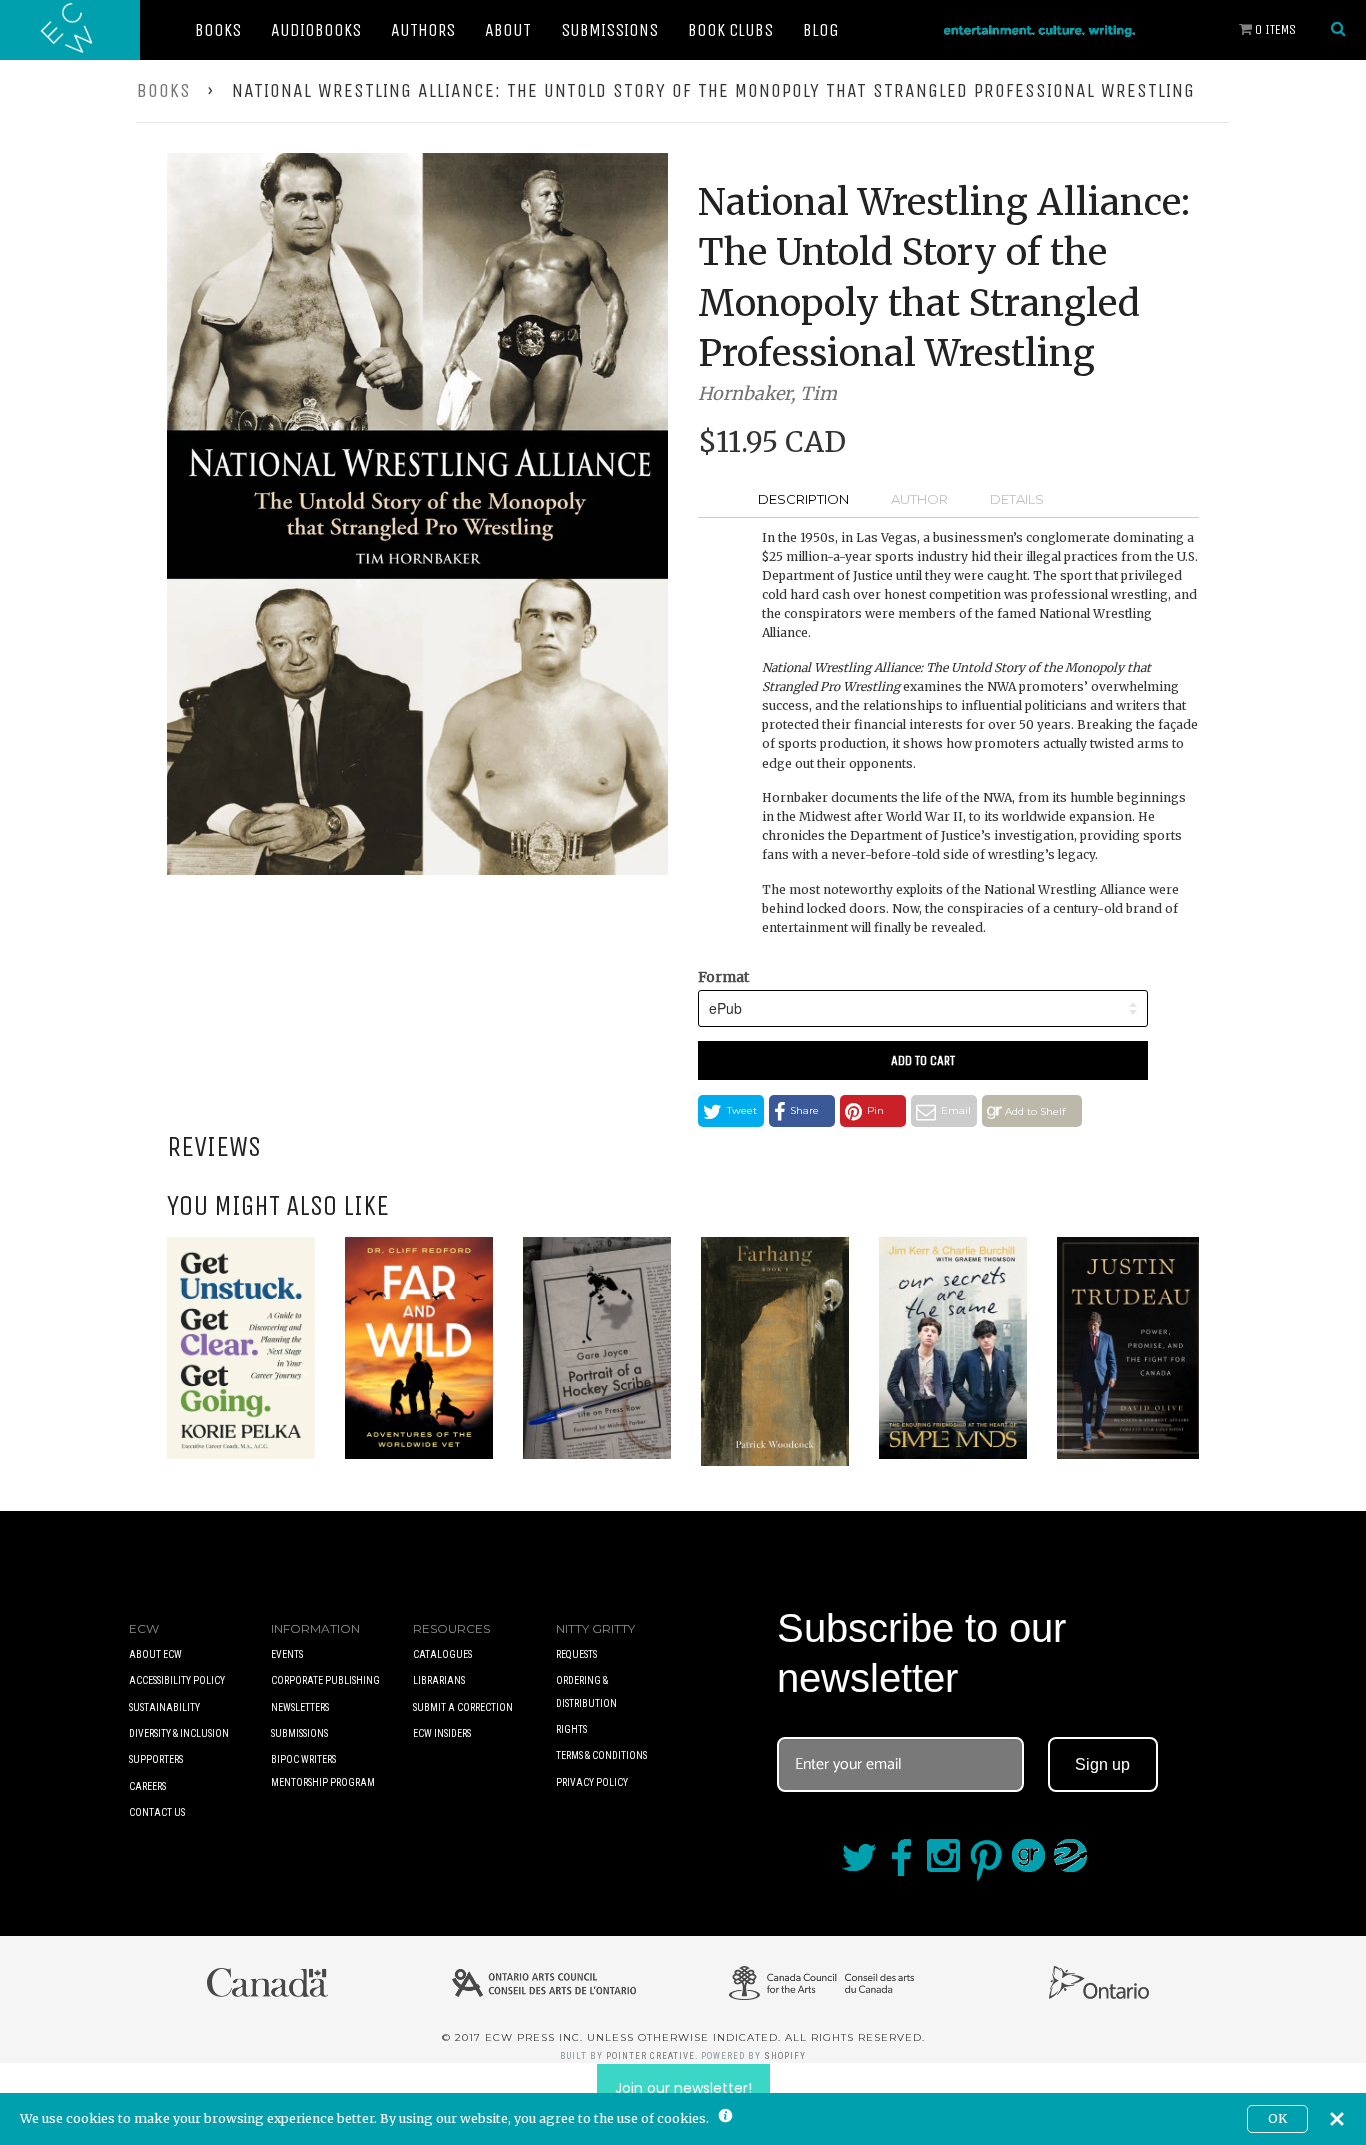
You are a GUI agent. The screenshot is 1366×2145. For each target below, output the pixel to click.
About (508, 30)
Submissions (609, 30)
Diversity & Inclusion (179, 1733)
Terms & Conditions (601, 1755)
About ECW (155, 1654)
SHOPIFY (785, 2056)
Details (1017, 499)
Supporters (156, 1759)
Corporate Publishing (325, 1680)
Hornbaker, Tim (767, 393)
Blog (821, 30)
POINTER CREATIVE (650, 2056)
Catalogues (442, 1654)
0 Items (1274, 29)
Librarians (439, 1680)
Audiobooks (316, 30)
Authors (423, 30)
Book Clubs (730, 30)
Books (218, 30)
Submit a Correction (463, 1707)
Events (287, 1654)
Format (723, 977)
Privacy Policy (592, 1782)
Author (919, 499)
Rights (571, 1729)
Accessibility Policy (177, 1680)
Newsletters (300, 1707)
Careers (147, 1786)
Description (803, 499)
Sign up (1102, 1764)
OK (1277, 2118)
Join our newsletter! (683, 2088)
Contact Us (157, 1812)
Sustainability (164, 1707)
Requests (576, 1654)
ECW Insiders (442, 1733)
